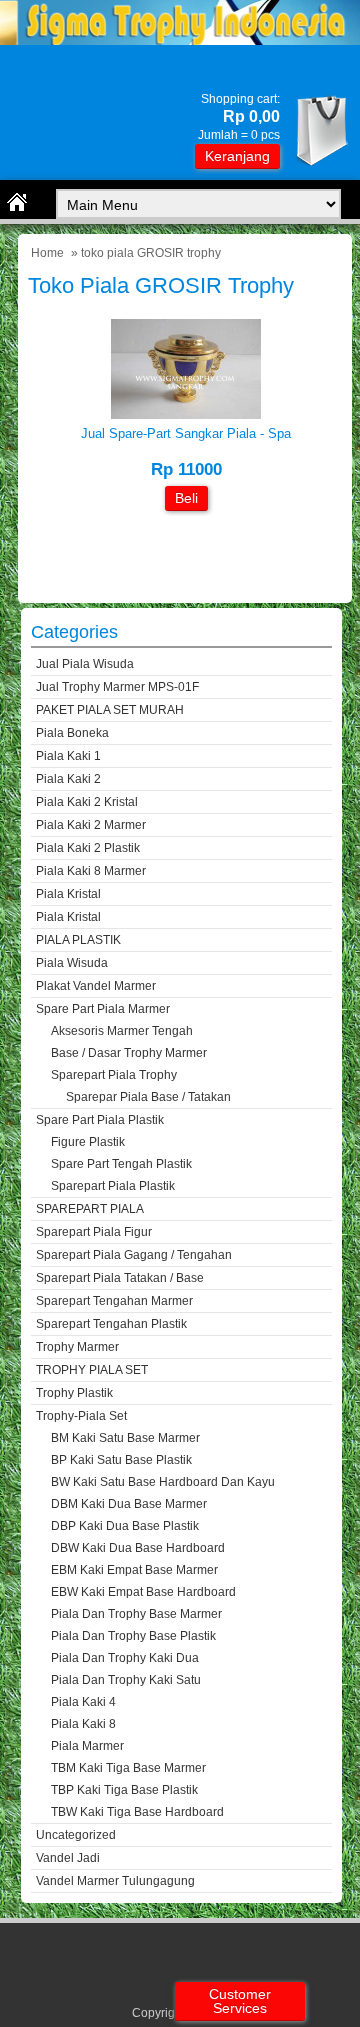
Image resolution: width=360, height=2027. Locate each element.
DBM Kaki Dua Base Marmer (129, 1504)
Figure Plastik (88, 1142)
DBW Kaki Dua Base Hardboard (138, 1548)
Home (47, 253)
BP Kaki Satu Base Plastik (121, 1460)
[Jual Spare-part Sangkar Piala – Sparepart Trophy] (186, 414)
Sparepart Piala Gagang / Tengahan (134, 1255)
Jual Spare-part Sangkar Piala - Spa (186, 433)
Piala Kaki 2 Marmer (91, 825)
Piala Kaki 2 (68, 779)
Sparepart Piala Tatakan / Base (120, 1278)
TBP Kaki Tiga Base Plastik (124, 1790)
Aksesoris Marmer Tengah (122, 1031)
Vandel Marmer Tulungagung (115, 1881)
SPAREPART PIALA (90, 1209)
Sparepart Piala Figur (94, 1232)
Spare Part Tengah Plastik (121, 1164)
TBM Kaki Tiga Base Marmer (128, 1768)
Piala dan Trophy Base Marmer (136, 1614)
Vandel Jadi (68, 1858)
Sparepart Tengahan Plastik (111, 1324)
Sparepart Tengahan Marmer (114, 1301)
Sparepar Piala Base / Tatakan (148, 1097)
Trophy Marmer (77, 1347)
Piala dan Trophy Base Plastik (133, 1636)
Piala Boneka (72, 733)
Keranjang (237, 156)
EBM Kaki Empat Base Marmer (134, 1570)
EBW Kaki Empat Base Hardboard (143, 1592)
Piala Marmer (87, 1746)
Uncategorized (76, 1835)
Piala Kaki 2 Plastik (88, 848)
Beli (186, 498)
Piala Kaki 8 (83, 1724)
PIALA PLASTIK (78, 940)
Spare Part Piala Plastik (100, 1120)
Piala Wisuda (72, 963)
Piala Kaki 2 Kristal (87, 802)
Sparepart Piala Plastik (113, 1186)
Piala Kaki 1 (68, 756)
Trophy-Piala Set (81, 1416)
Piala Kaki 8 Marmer (91, 871)
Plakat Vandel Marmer (96, 986)
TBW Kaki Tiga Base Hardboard (137, 1812)
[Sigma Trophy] (180, 40)
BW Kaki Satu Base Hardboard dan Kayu (163, 1482)
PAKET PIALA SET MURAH (110, 710)
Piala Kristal (68, 894)
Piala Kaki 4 (83, 1702)
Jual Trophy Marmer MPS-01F (117, 687)
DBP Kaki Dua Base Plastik (125, 1526)
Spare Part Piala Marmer (103, 1009)
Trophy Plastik (74, 1393)
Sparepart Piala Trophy (114, 1075)
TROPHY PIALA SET (92, 1370)
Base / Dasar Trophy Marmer (129, 1053)
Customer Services (240, 2001)
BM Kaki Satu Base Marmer (125, 1438)
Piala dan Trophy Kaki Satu (126, 1680)
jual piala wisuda (85, 664)
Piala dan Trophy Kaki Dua (125, 1658)
